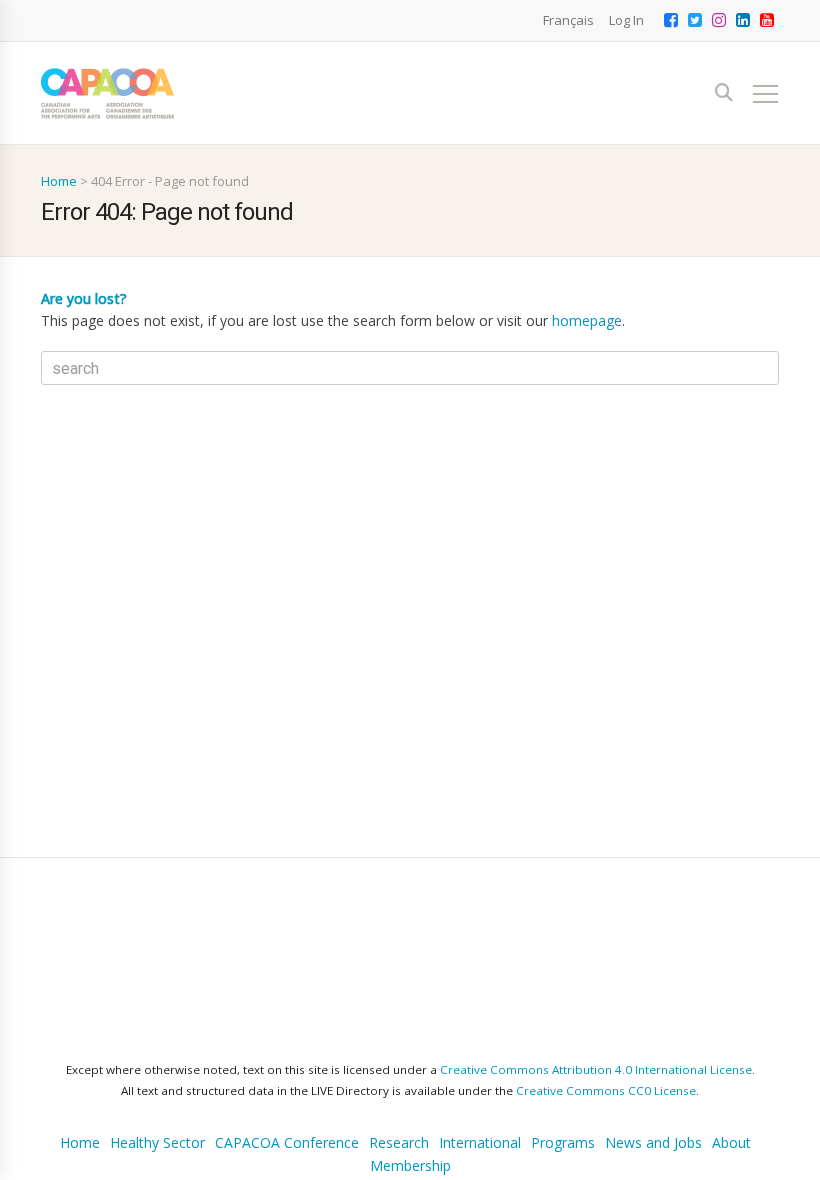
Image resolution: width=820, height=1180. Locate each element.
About (731, 1048)
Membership (410, 1071)
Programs (563, 1048)
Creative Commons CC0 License (606, 995)
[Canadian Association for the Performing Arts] (107, 93)
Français (568, 20)
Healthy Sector (157, 1048)
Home (59, 181)
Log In (626, 20)
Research (399, 1048)
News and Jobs (653, 1048)
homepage (587, 320)
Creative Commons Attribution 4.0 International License (596, 974)
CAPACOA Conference (287, 1048)
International (480, 1048)
